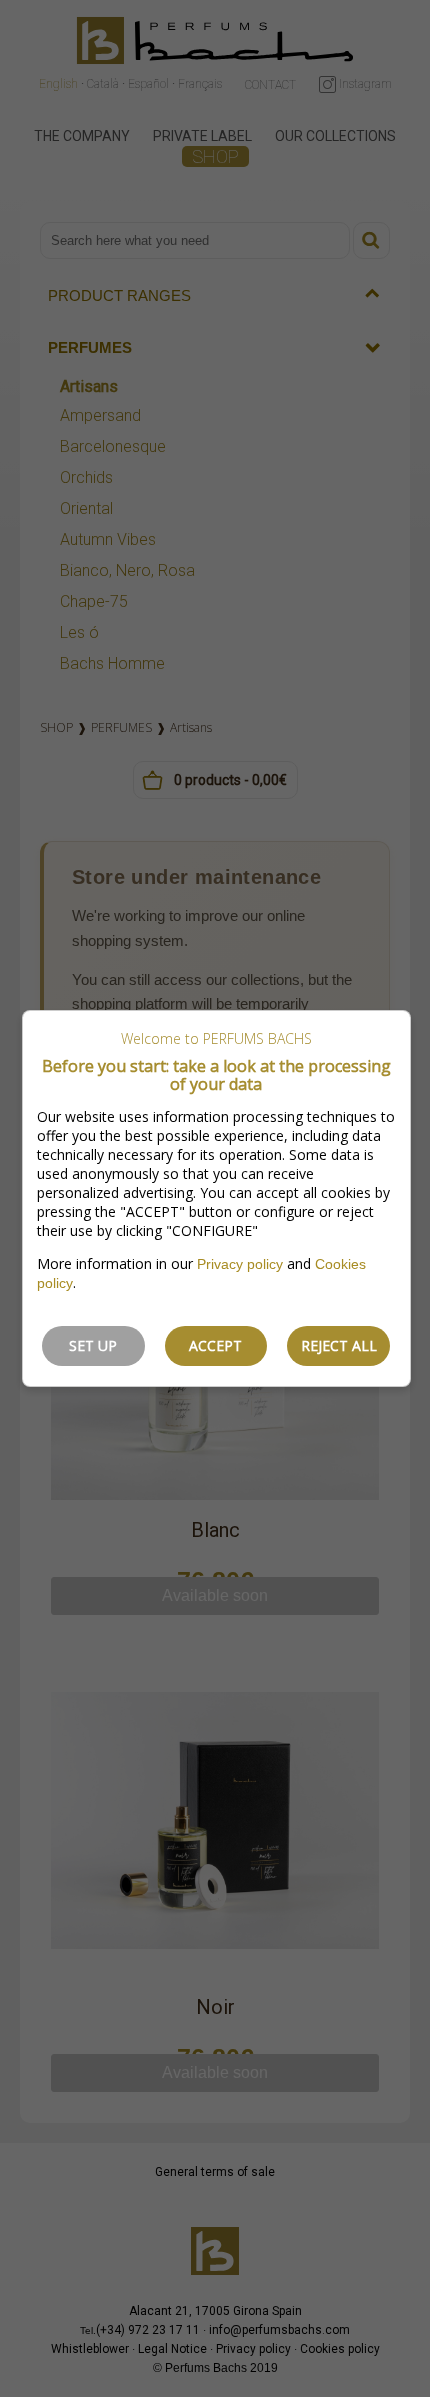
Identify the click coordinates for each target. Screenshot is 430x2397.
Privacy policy (240, 1264)
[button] (93, 1346)
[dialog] (216, 1198)
